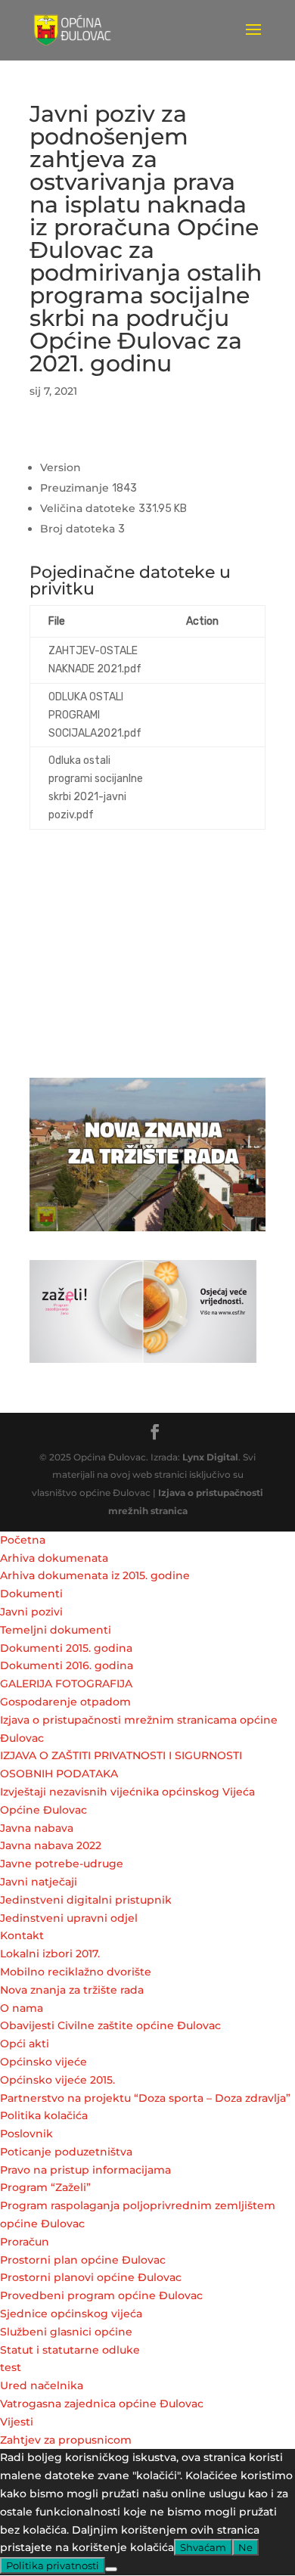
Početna (23, 1540)
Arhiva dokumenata (54, 1558)
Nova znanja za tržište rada (72, 1990)
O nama (22, 2008)
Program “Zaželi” (45, 2187)
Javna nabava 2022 (51, 1845)
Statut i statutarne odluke (70, 2350)
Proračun (25, 2242)
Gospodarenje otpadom (65, 1702)
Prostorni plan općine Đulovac (83, 2260)
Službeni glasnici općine (66, 2332)
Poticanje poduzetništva (66, 2152)
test (11, 2367)
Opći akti (25, 2044)
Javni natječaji (39, 1882)
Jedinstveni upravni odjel (69, 1918)
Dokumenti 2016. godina (67, 1665)
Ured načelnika (42, 2385)
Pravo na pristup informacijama (85, 2170)
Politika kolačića (44, 2115)
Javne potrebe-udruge (62, 1864)
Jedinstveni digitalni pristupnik (86, 1900)
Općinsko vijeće (43, 2062)
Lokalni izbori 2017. (50, 1954)
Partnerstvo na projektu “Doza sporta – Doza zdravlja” (145, 2098)
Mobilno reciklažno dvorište (76, 1972)
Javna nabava (37, 1828)
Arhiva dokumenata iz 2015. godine (95, 1575)
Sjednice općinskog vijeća (71, 2314)
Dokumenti (31, 1594)
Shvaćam (203, 2547)
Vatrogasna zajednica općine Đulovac (102, 2404)
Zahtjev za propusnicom (66, 2440)
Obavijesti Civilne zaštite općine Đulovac (110, 2025)
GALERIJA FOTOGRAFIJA (66, 1684)
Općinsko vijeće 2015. (57, 2080)
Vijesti (17, 2422)
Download (216, 660)
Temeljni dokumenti (56, 1630)
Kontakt (22, 1935)
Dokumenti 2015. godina (66, 1648)
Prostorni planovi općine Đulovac (91, 2277)
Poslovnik (26, 2134)
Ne (245, 2547)
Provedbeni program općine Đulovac (101, 2295)
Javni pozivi (31, 1612)
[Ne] (111, 2569)
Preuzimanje (68, 448)
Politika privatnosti (53, 2565)
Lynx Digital (210, 1457)
